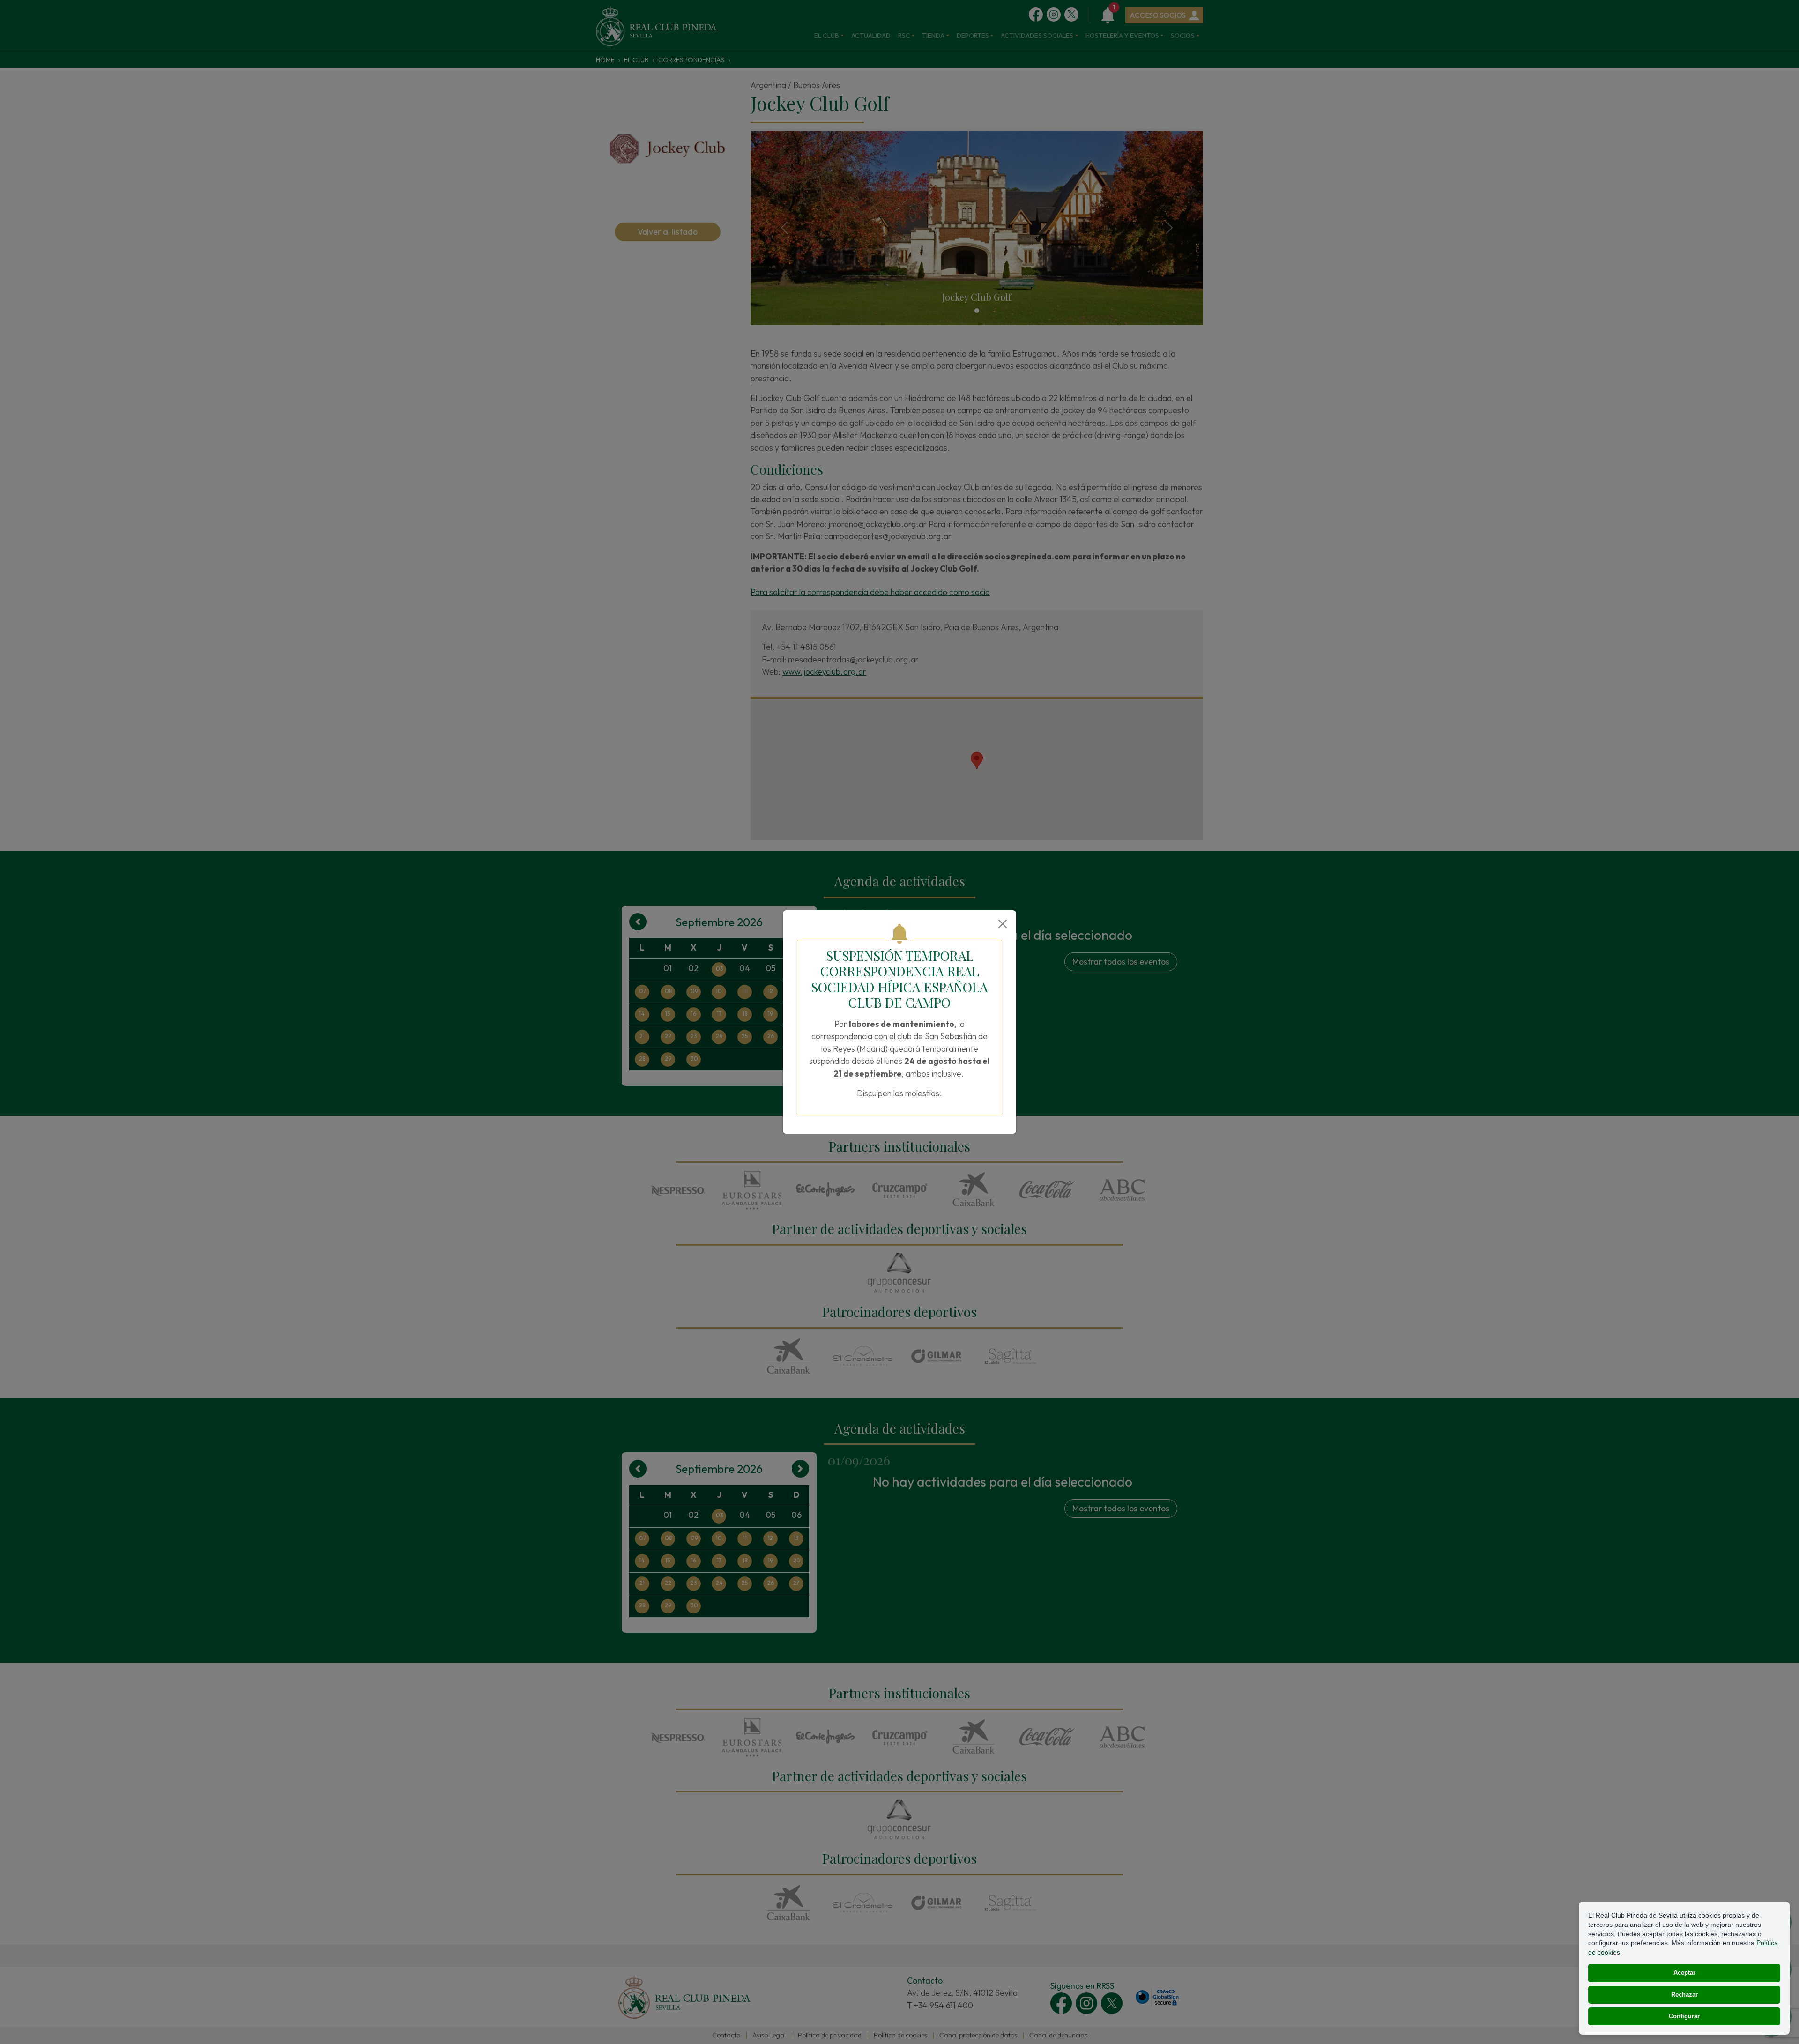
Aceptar (1684, 1973)
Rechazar (1684, 1995)
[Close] (1003, 924)
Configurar (1684, 2016)
